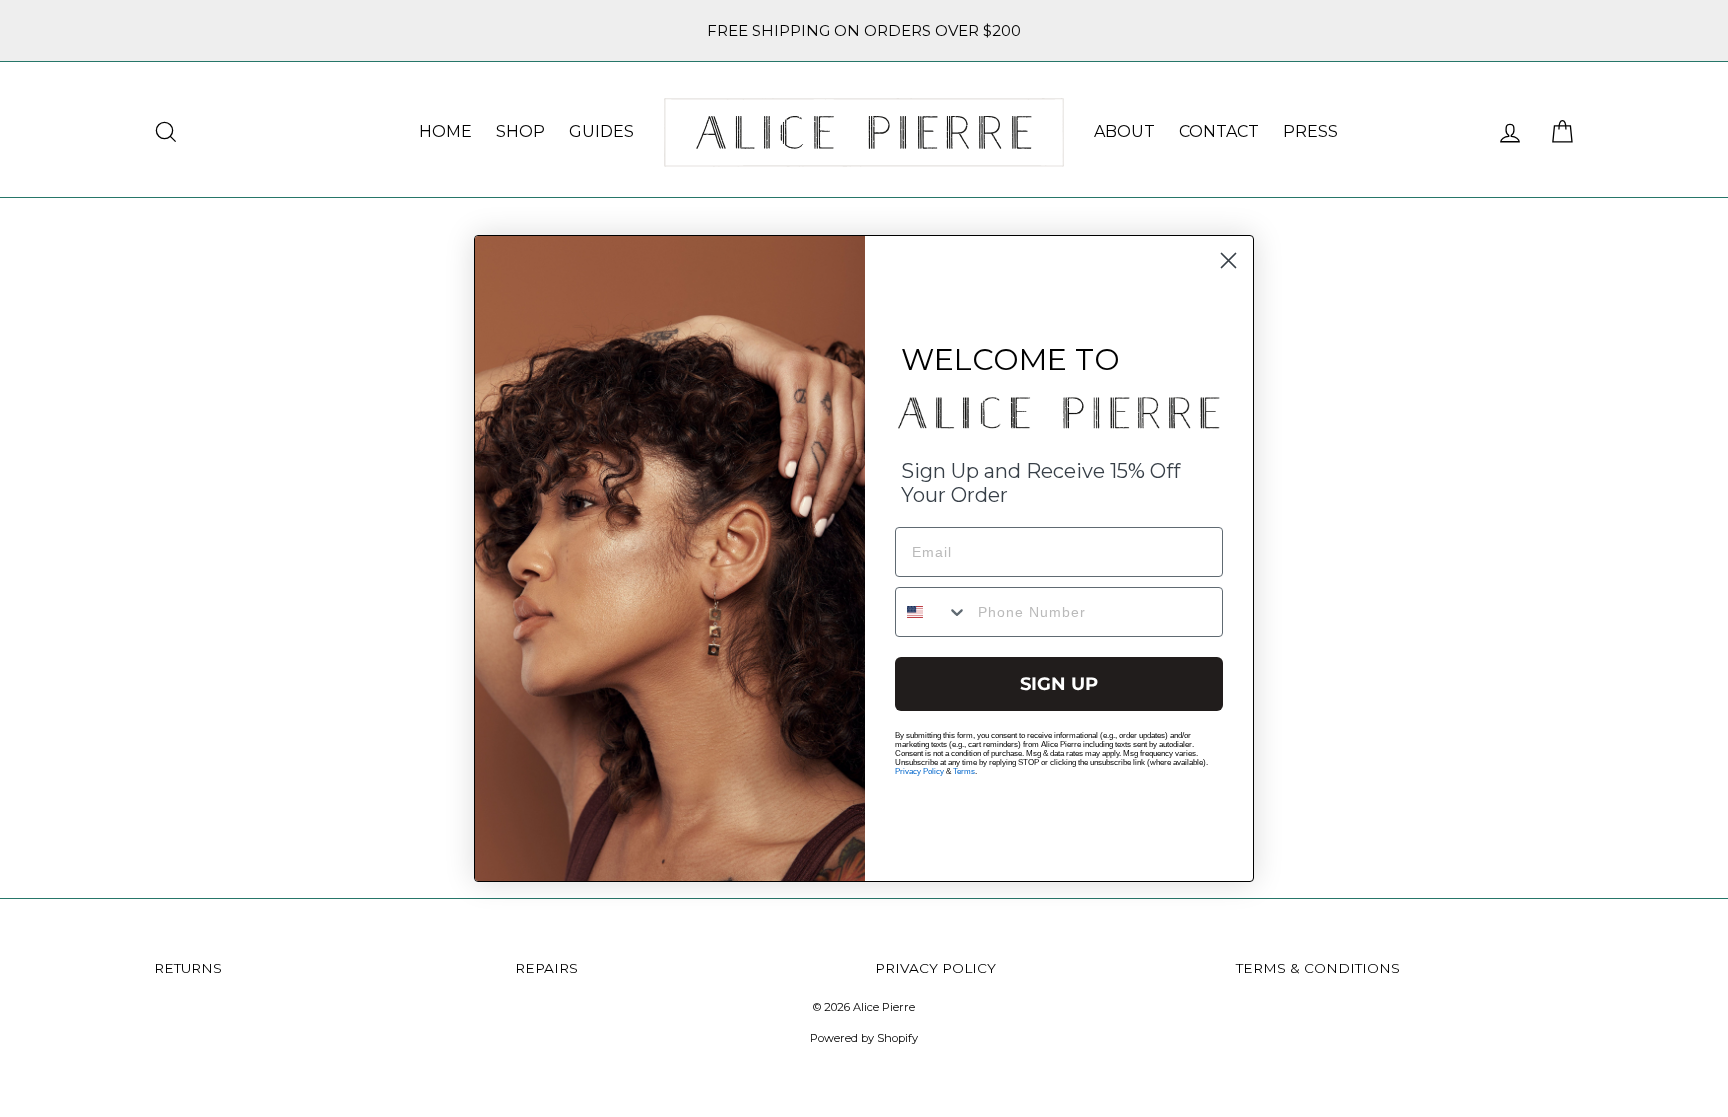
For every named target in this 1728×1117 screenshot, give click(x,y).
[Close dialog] (1228, 260)
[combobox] (932, 612)
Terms (964, 771)
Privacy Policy (919, 771)
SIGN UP (1059, 684)
